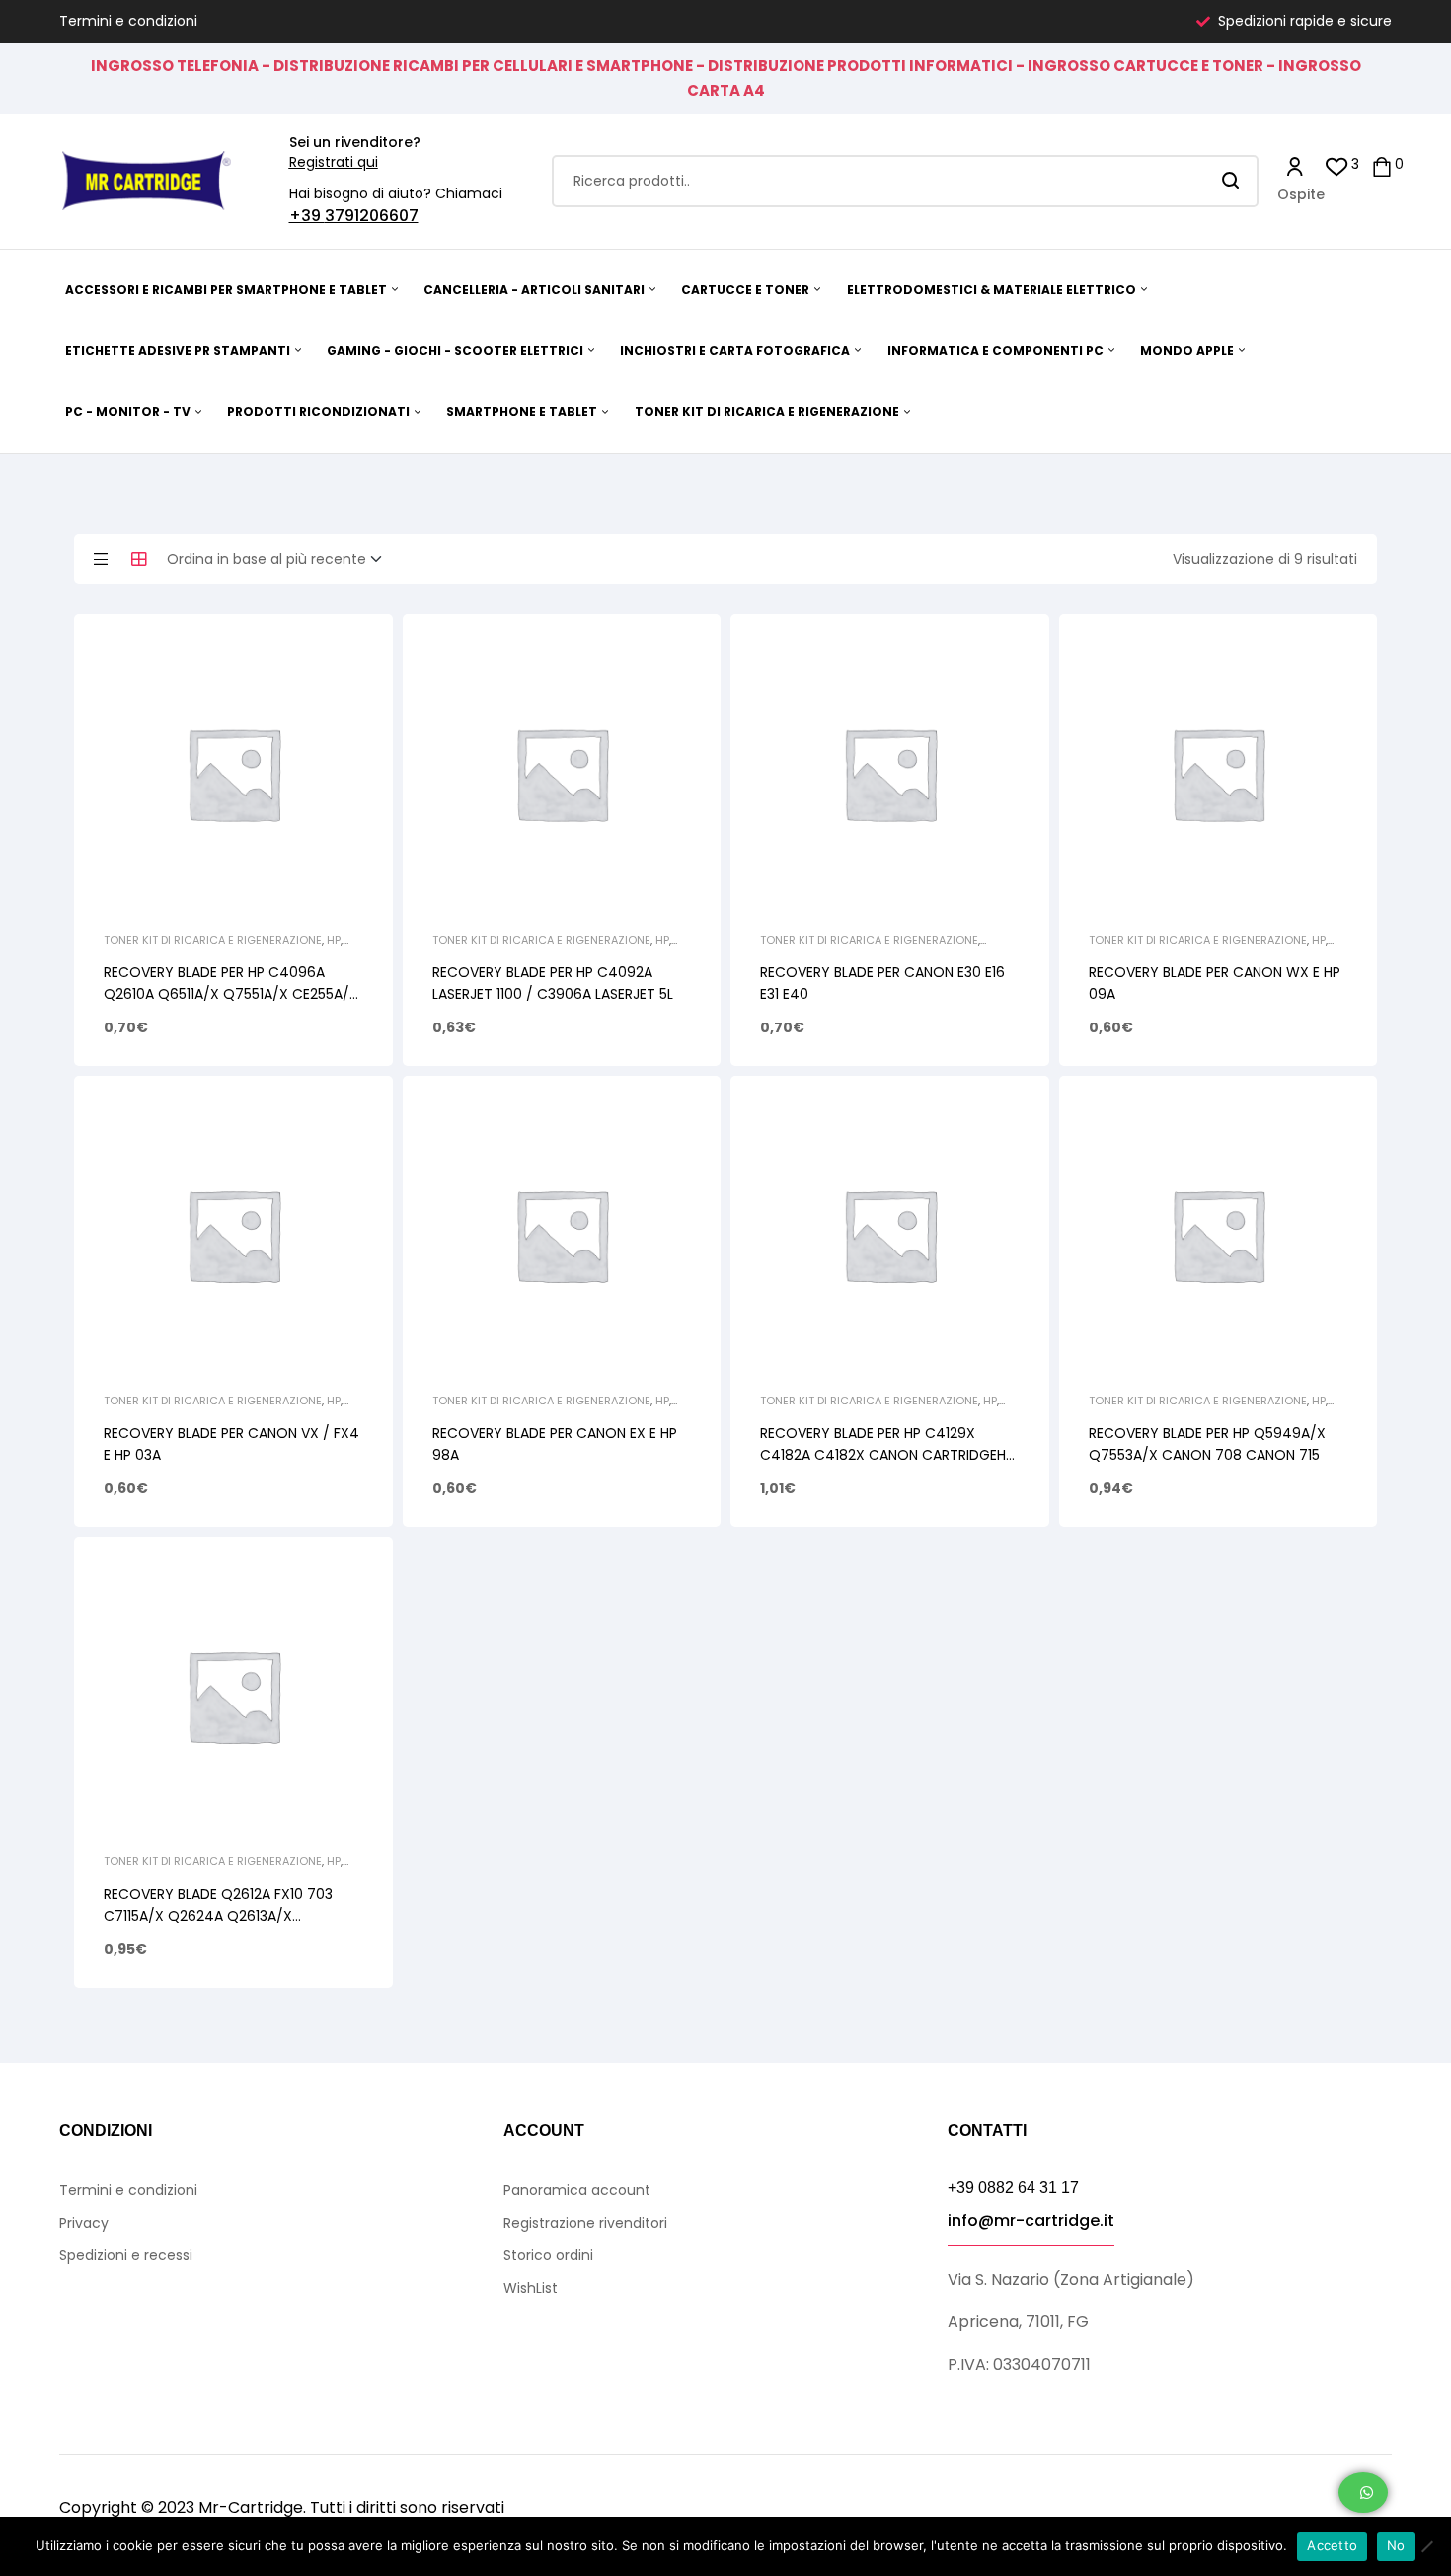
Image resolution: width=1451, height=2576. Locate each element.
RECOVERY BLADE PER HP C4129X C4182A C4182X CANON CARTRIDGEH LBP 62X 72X (883, 1455)
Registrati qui (334, 162)
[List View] (101, 559)
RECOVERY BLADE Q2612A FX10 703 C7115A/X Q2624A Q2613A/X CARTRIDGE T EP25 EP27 (218, 1916)
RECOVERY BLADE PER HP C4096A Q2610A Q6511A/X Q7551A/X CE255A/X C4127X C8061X (231, 994)
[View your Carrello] (1382, 165)
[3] (1337, 165)
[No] (1426, 2546)
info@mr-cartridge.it (1031, 2220)
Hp (334, 940)
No (1396, 2545)
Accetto (1332, 2545)
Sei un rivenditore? (355, 142)
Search (1231, 181)
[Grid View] (139, 559)
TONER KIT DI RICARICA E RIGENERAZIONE (213, 940)
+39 (307, 216)
